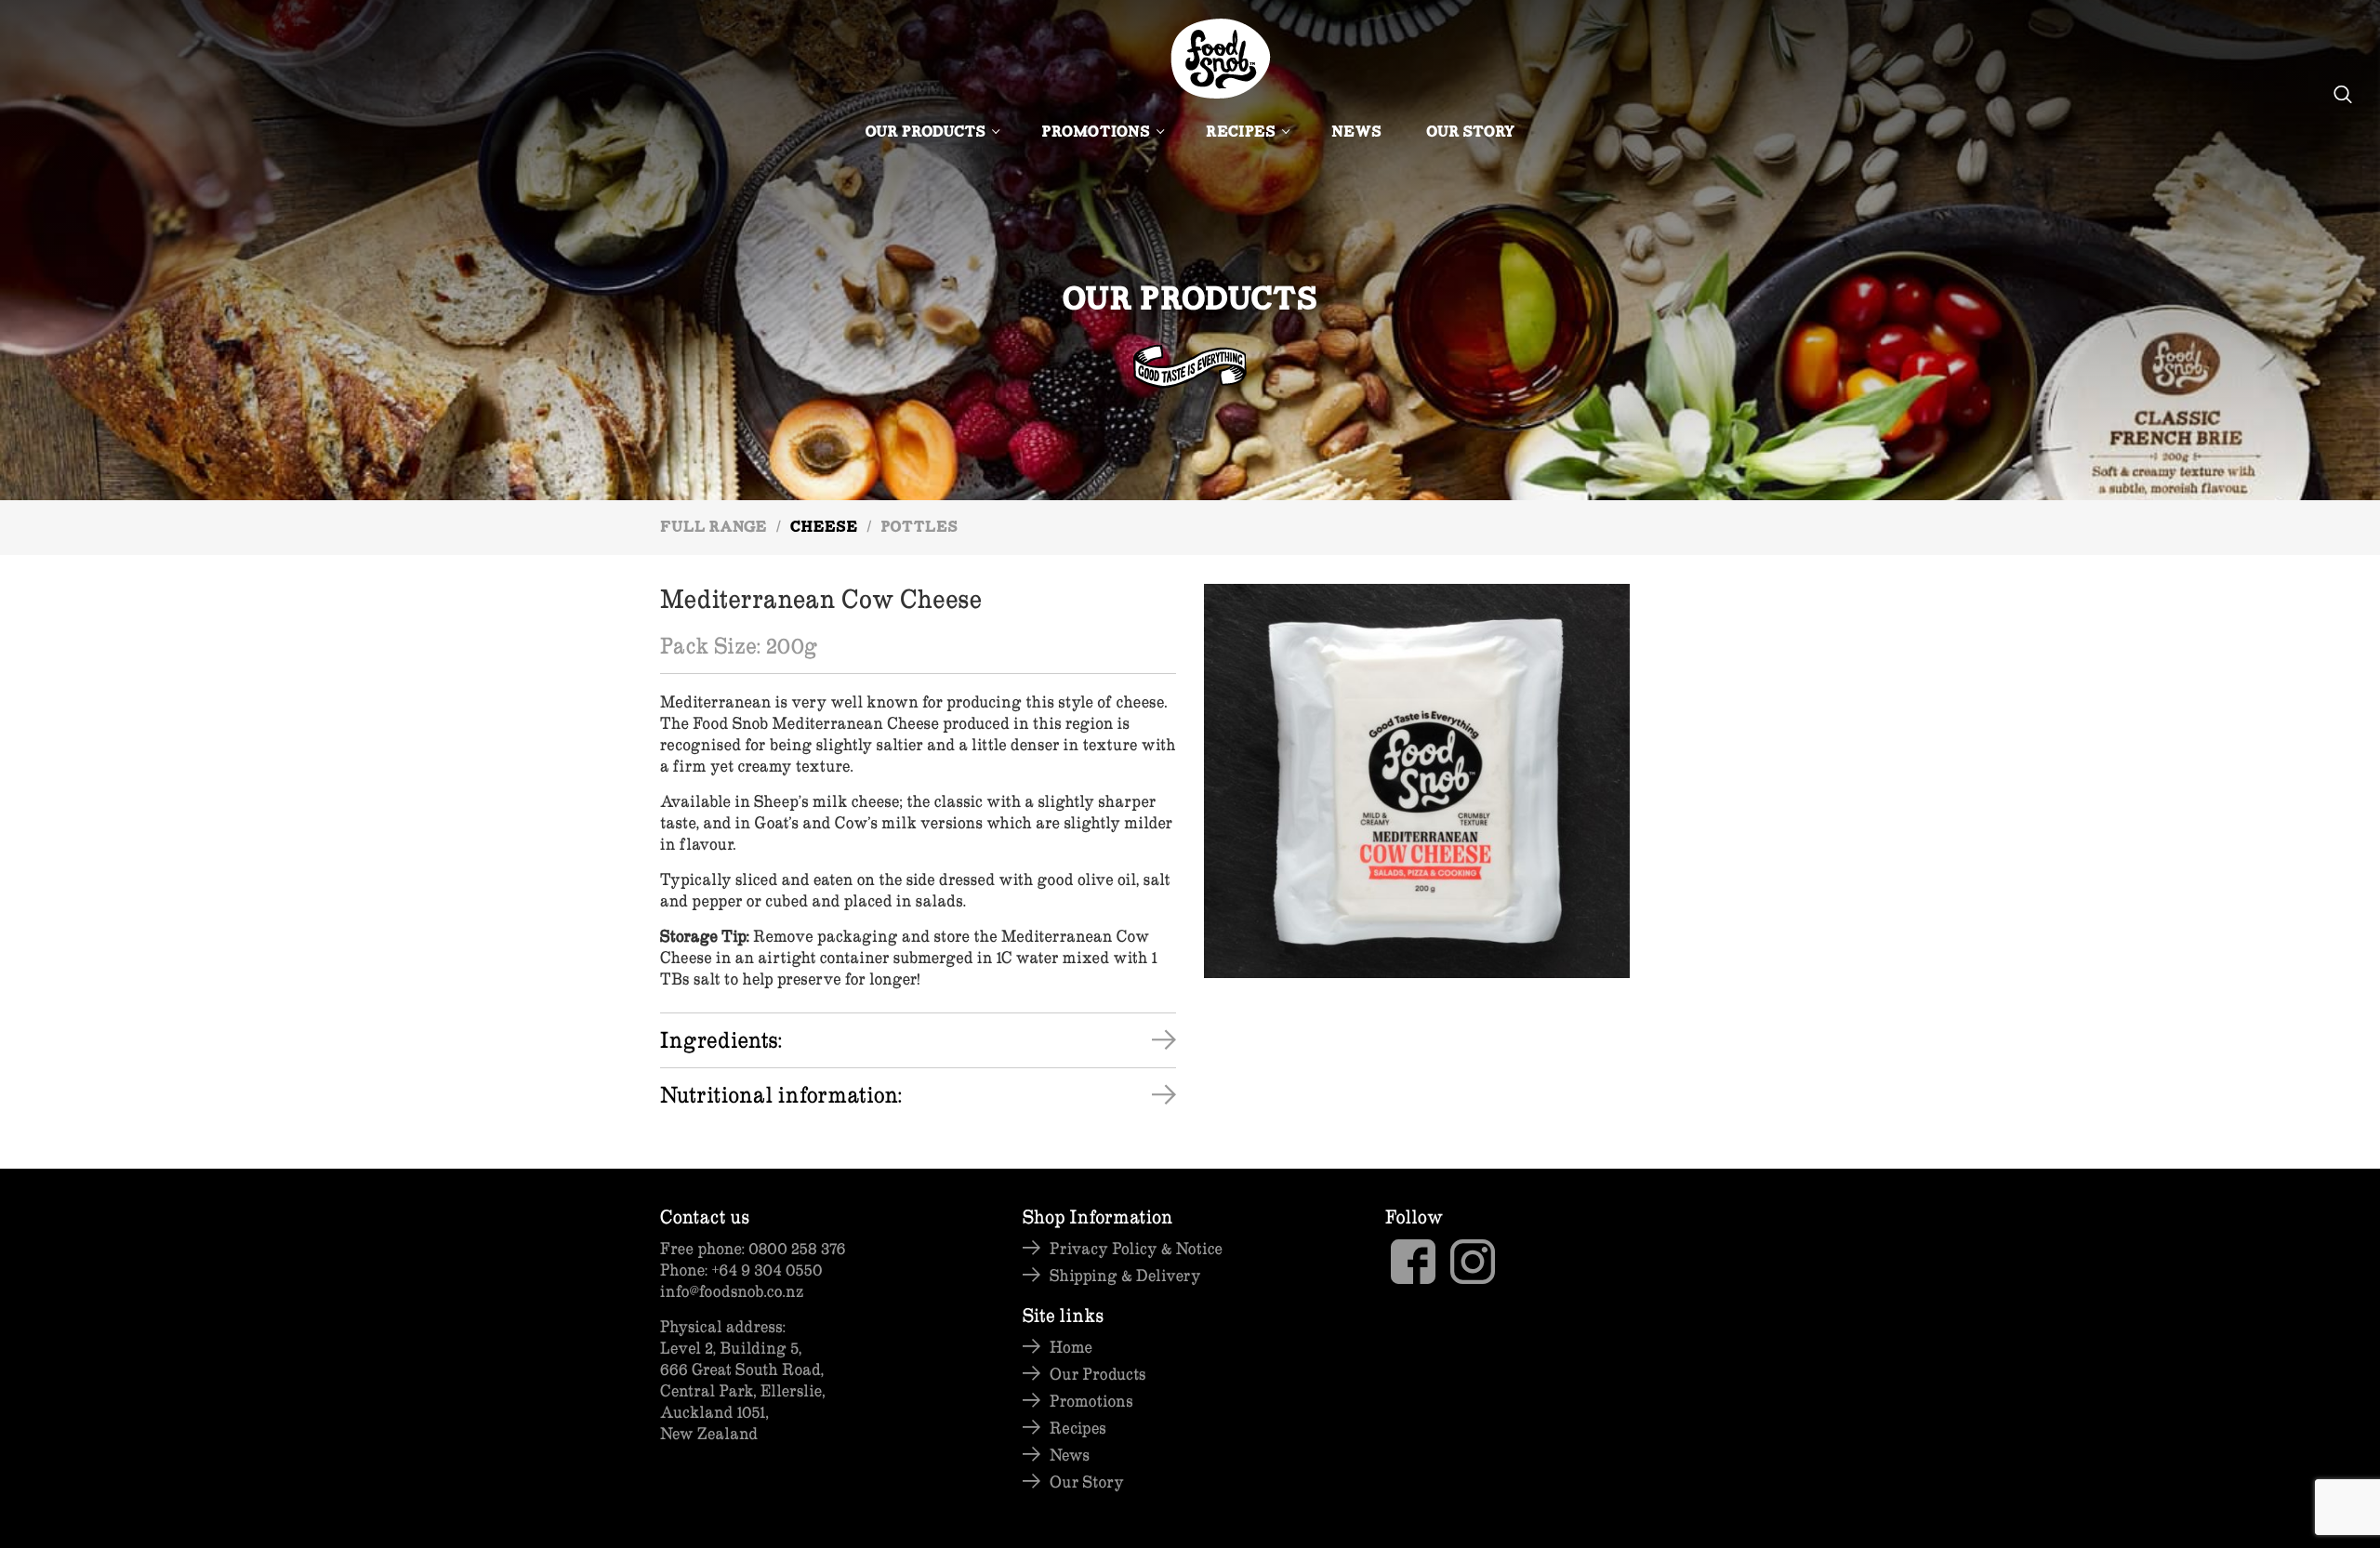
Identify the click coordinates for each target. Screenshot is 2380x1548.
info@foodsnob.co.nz (732, 1291)
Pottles (919, 529)
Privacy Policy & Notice (1136, 1248)
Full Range (714, 529)
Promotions (1096, 133)
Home (1071, 1347)
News (1356, 133)
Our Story (1471, 133)
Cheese (824, 529)
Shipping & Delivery (1125, 1275)
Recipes (1241, 133)
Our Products (925, 133)
